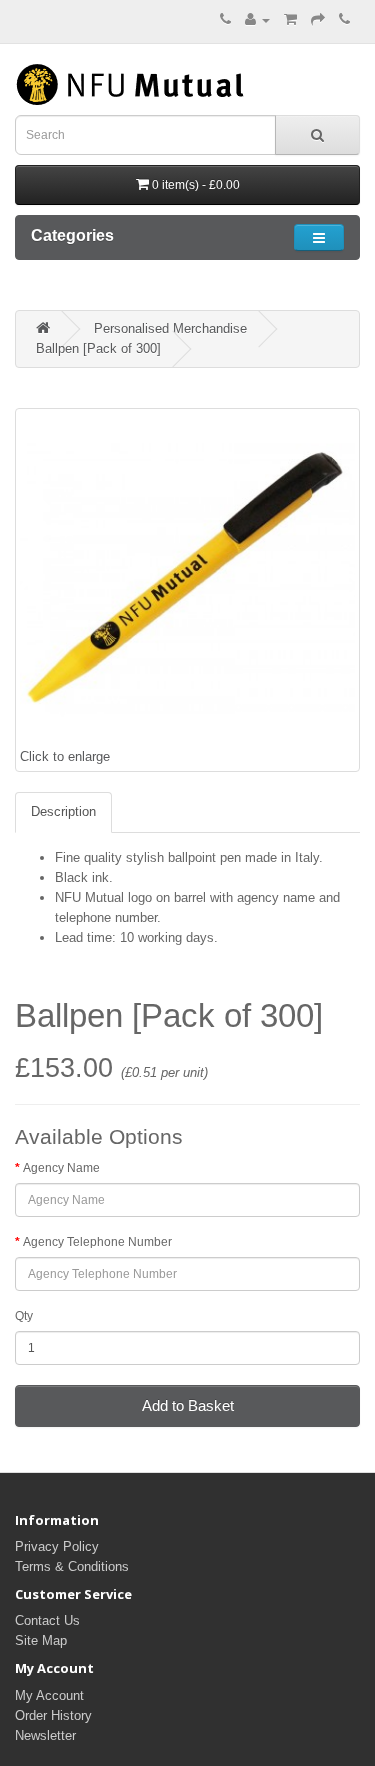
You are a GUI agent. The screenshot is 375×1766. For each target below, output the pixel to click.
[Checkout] (318, 19)
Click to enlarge (65, 756)
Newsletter (45, 1735)
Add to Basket (188, 1405)
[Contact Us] (344, 19)
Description (63, 811)
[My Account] (257, 19)
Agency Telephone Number (97, 1242)
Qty (24, 1316)
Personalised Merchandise (170, 328)
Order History (53, 1715)
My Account (49, 1695)
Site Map (41, 1640)
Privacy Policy (57, 1546)
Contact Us (47, 1620)
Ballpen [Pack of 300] (98, 348)
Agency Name (61, 1168)
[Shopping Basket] (290, 19)
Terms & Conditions (72, 1566)
